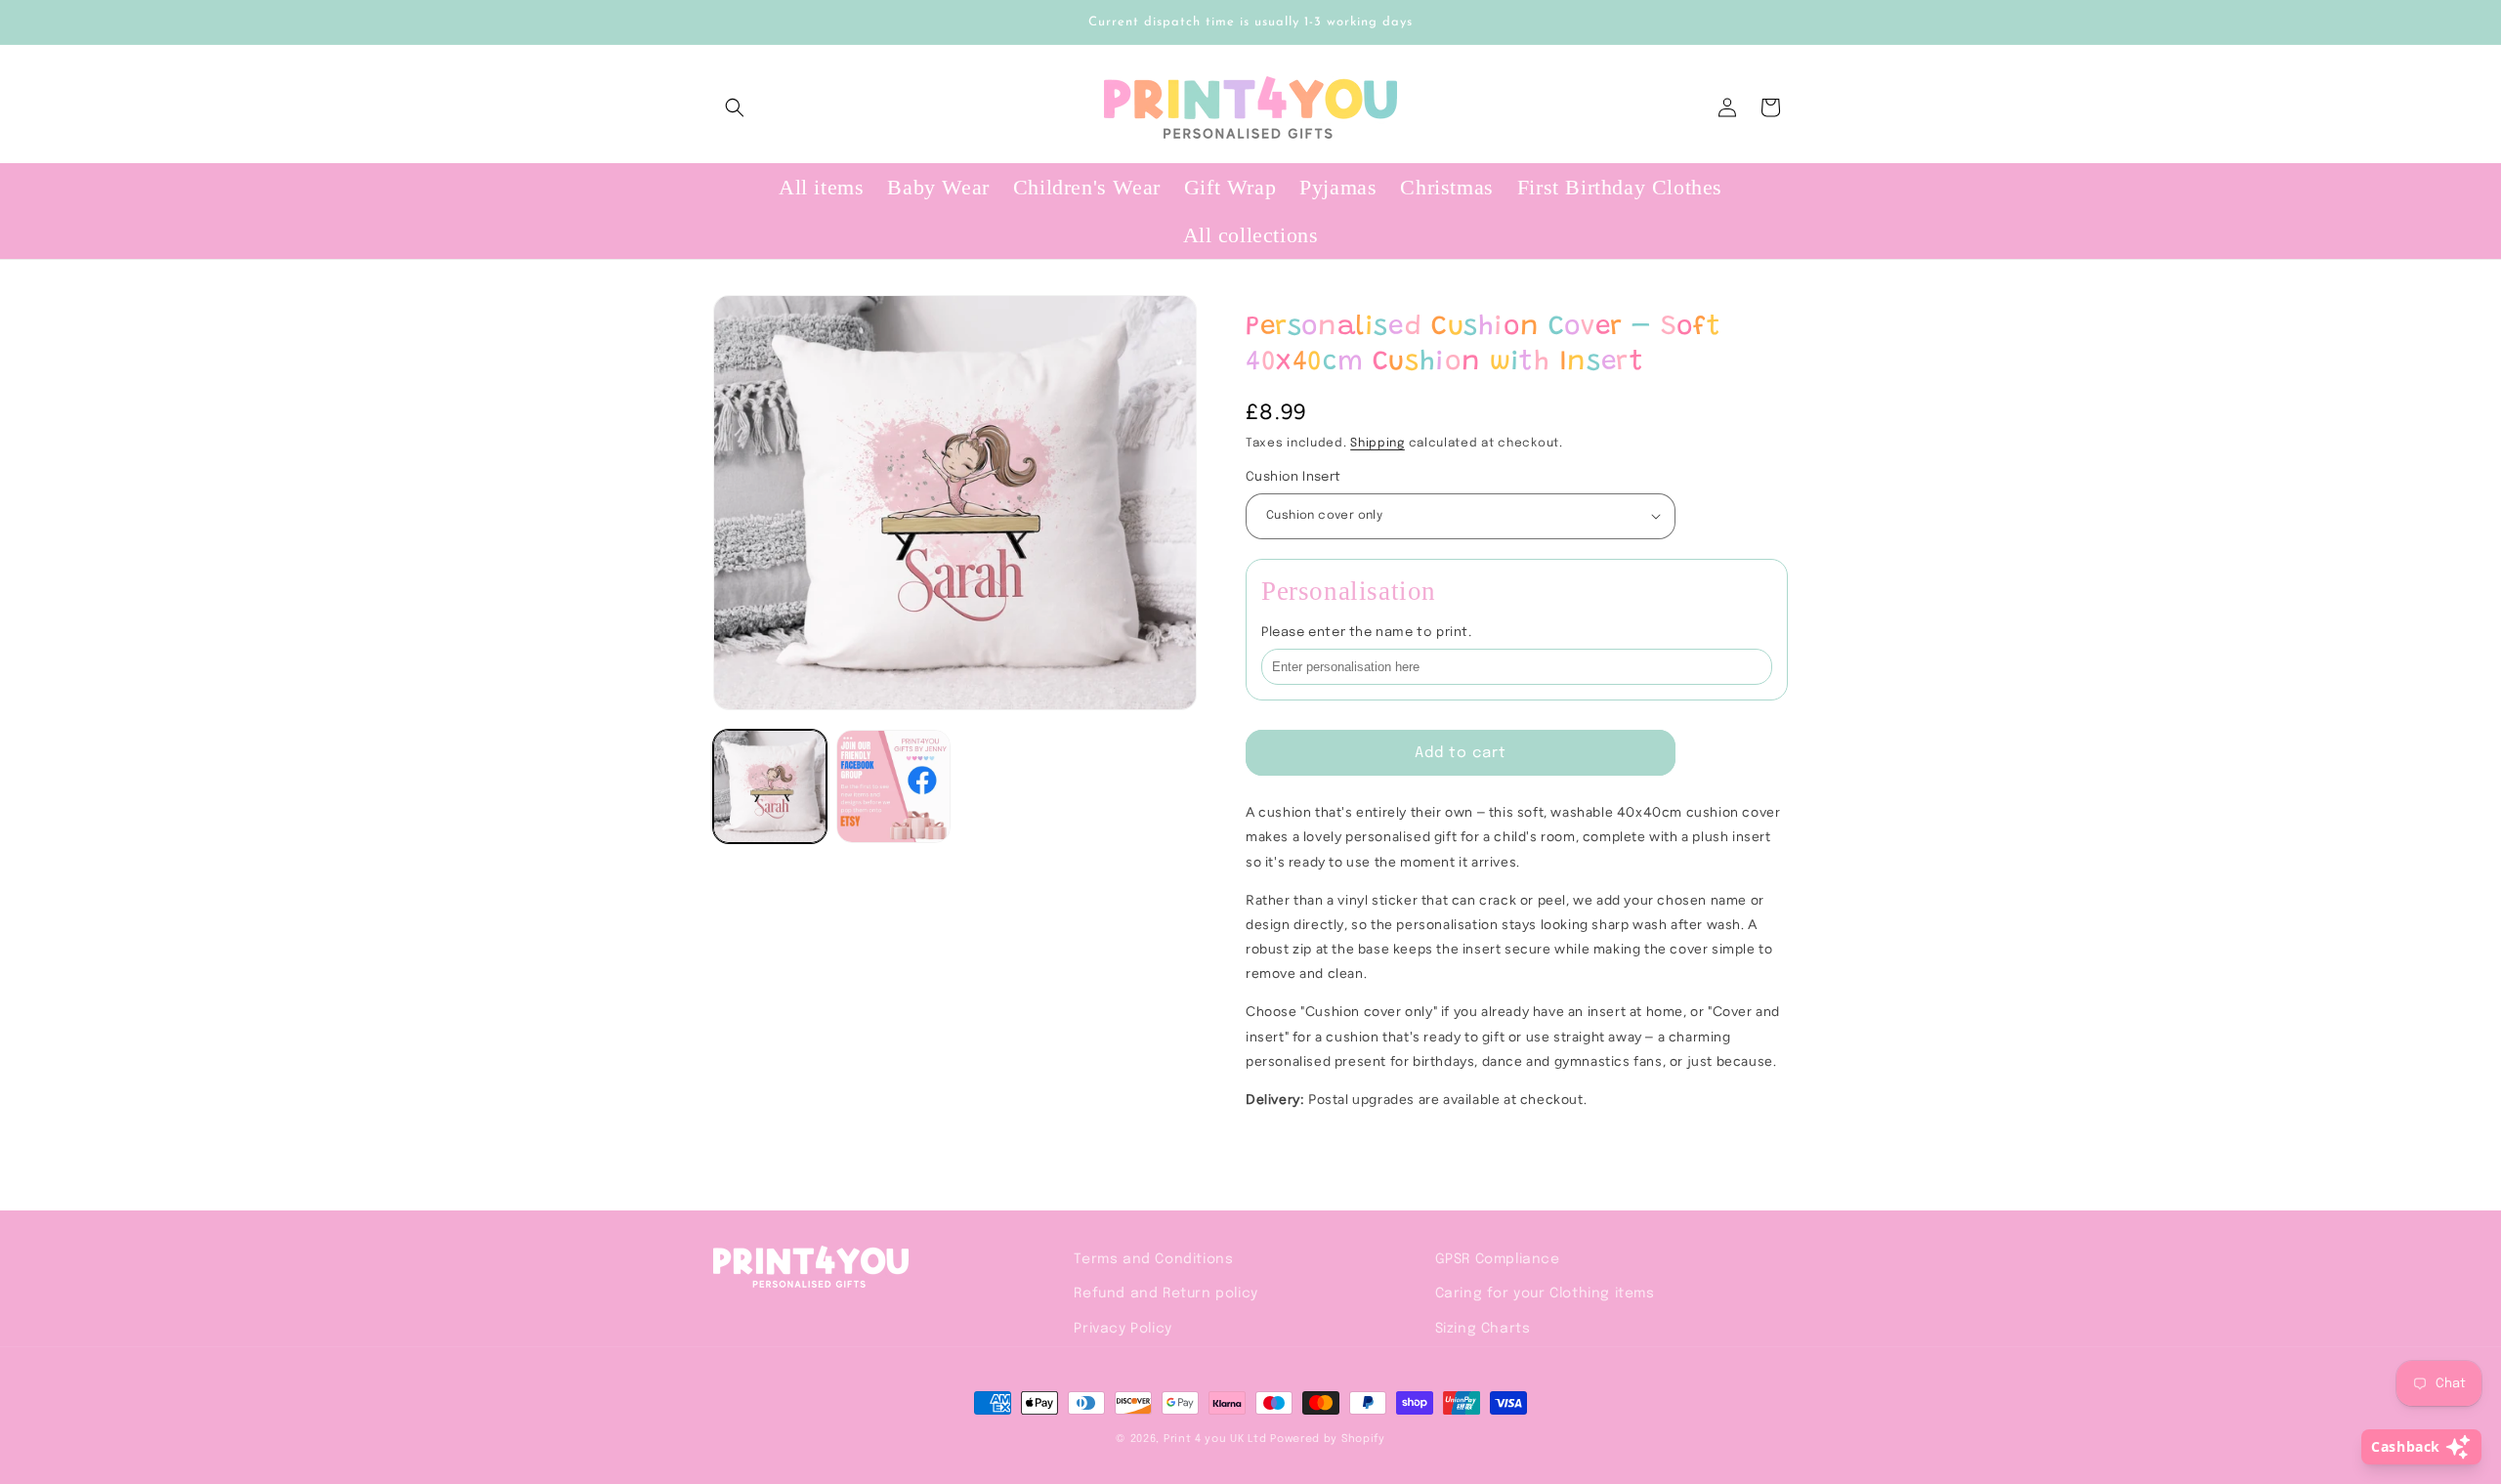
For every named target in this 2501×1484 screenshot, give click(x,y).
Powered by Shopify (1328, 1439)
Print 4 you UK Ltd (1215, 1439)
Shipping (1378, 444)
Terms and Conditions (1153, 1259)
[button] (735, 107)
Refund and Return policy (1166, 1293)
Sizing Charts (1483, 1329)
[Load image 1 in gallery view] (770, 786)
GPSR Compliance (1498, 1259)
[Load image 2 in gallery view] (893, 786)
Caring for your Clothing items (1545, 1293)
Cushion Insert (1293, 477)
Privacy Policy (1123, 1329)
